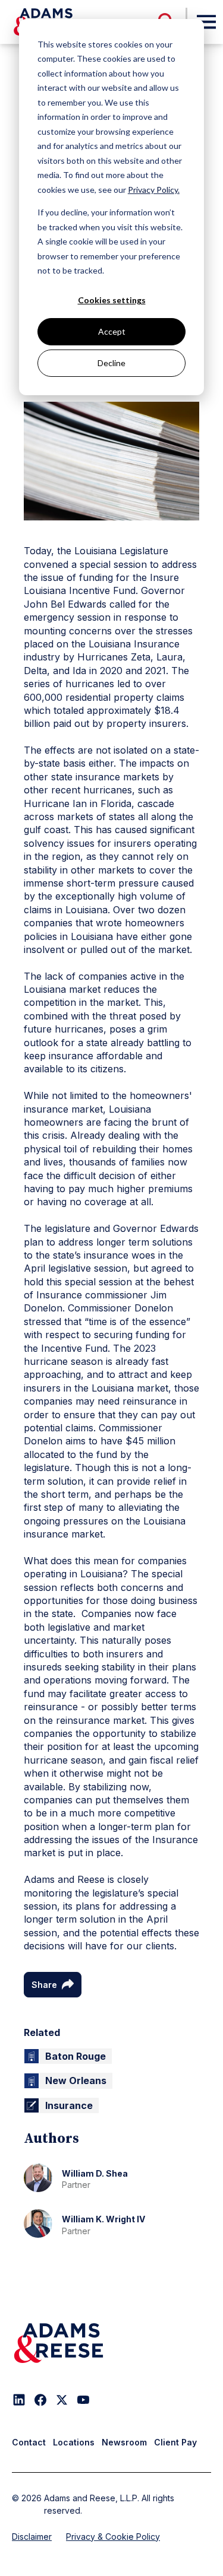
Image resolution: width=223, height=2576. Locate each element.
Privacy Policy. (154, 190)
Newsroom (124, 2442)
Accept (112, 331)
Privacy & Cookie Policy (113, 2537)
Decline (111, 363)
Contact (29, 2442)
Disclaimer (32, 2537)
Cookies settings (112, 300)
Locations (74, 2442)
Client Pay (175, 2442)
